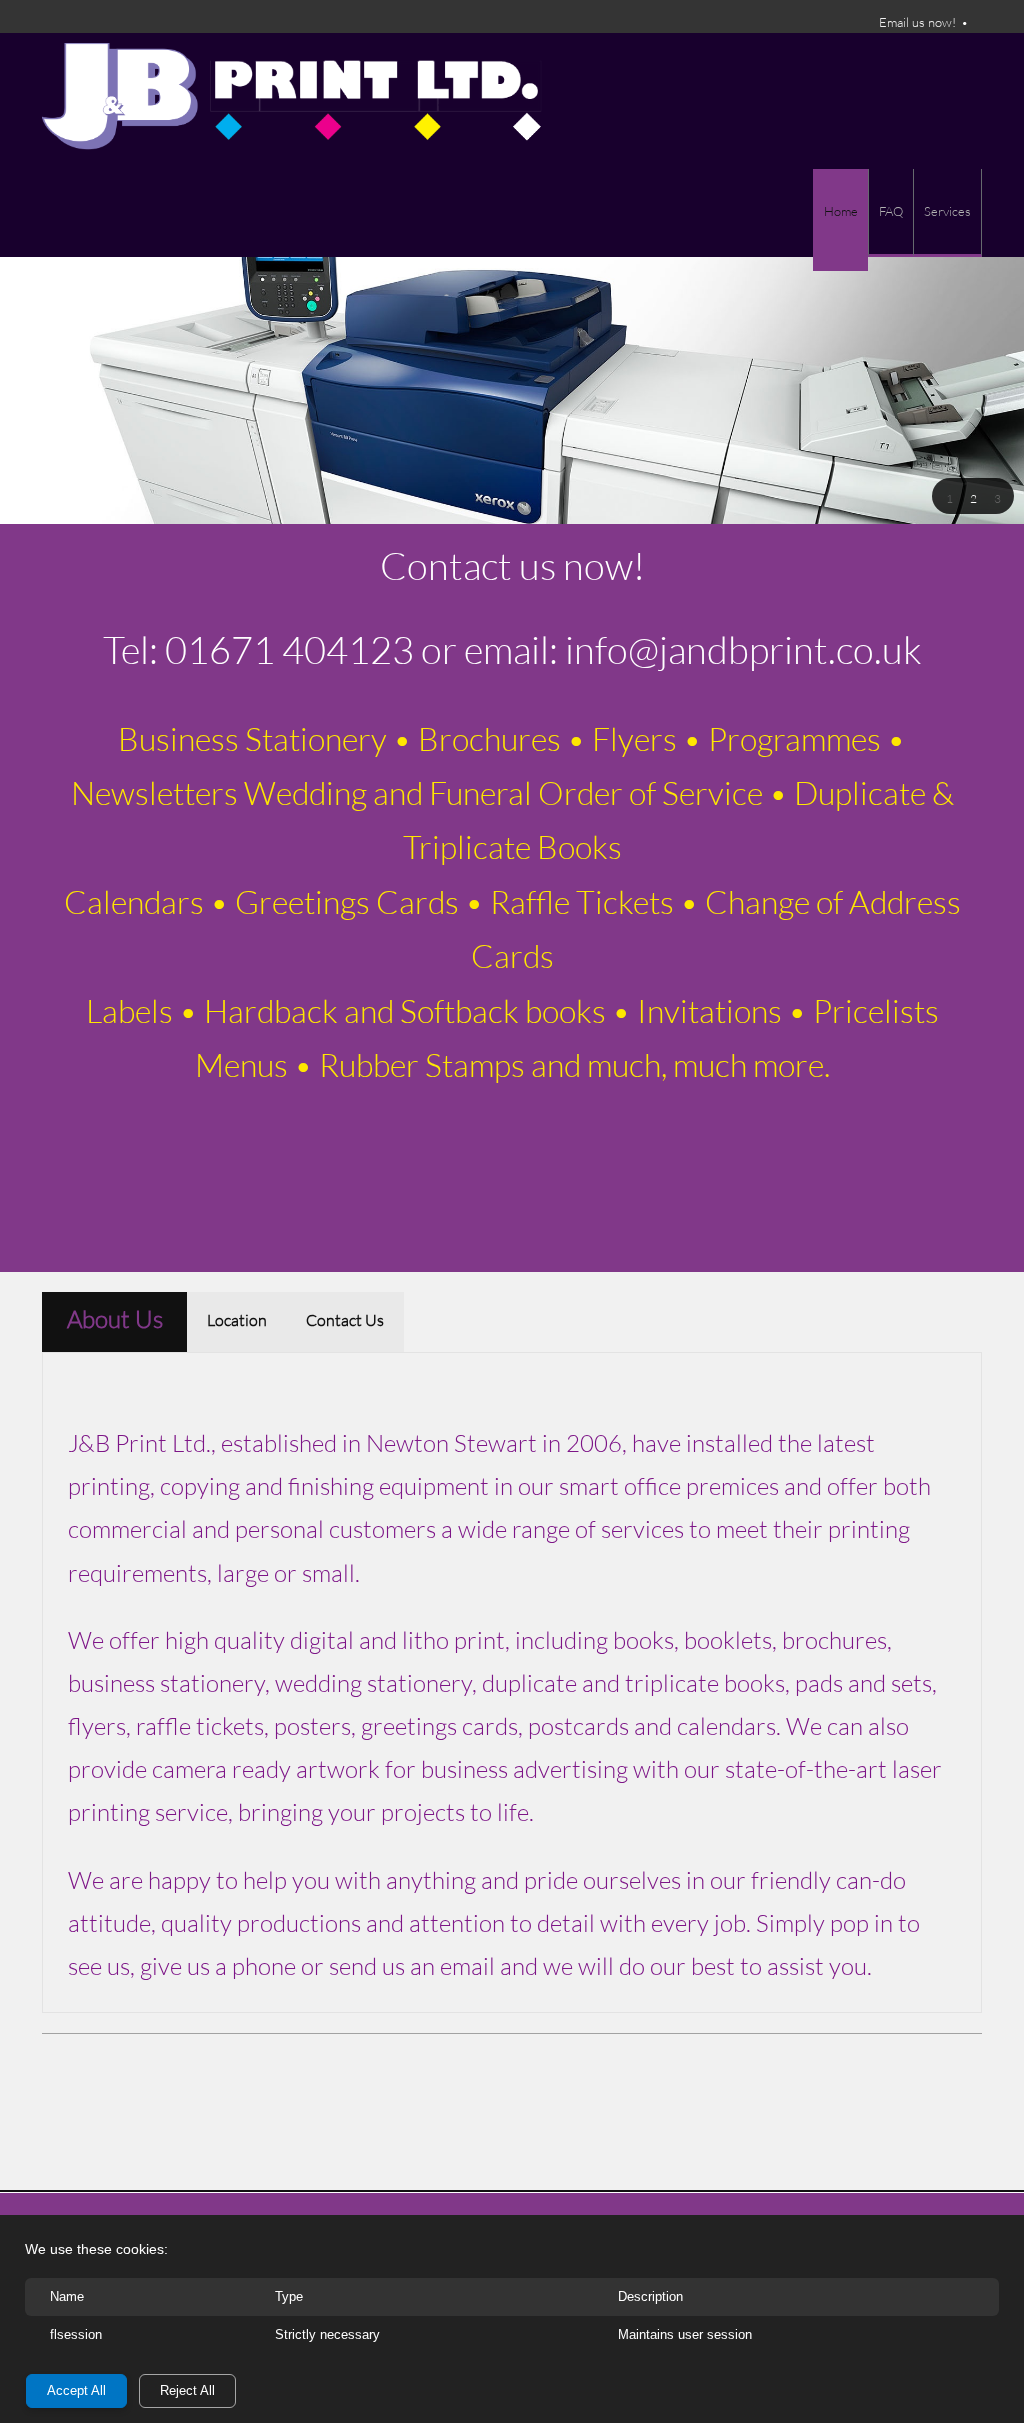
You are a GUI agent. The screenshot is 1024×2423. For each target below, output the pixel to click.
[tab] (114, 1322)
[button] (949, 497)
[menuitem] (840, 220)
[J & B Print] (292, 101)
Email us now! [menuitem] (917, 22)
